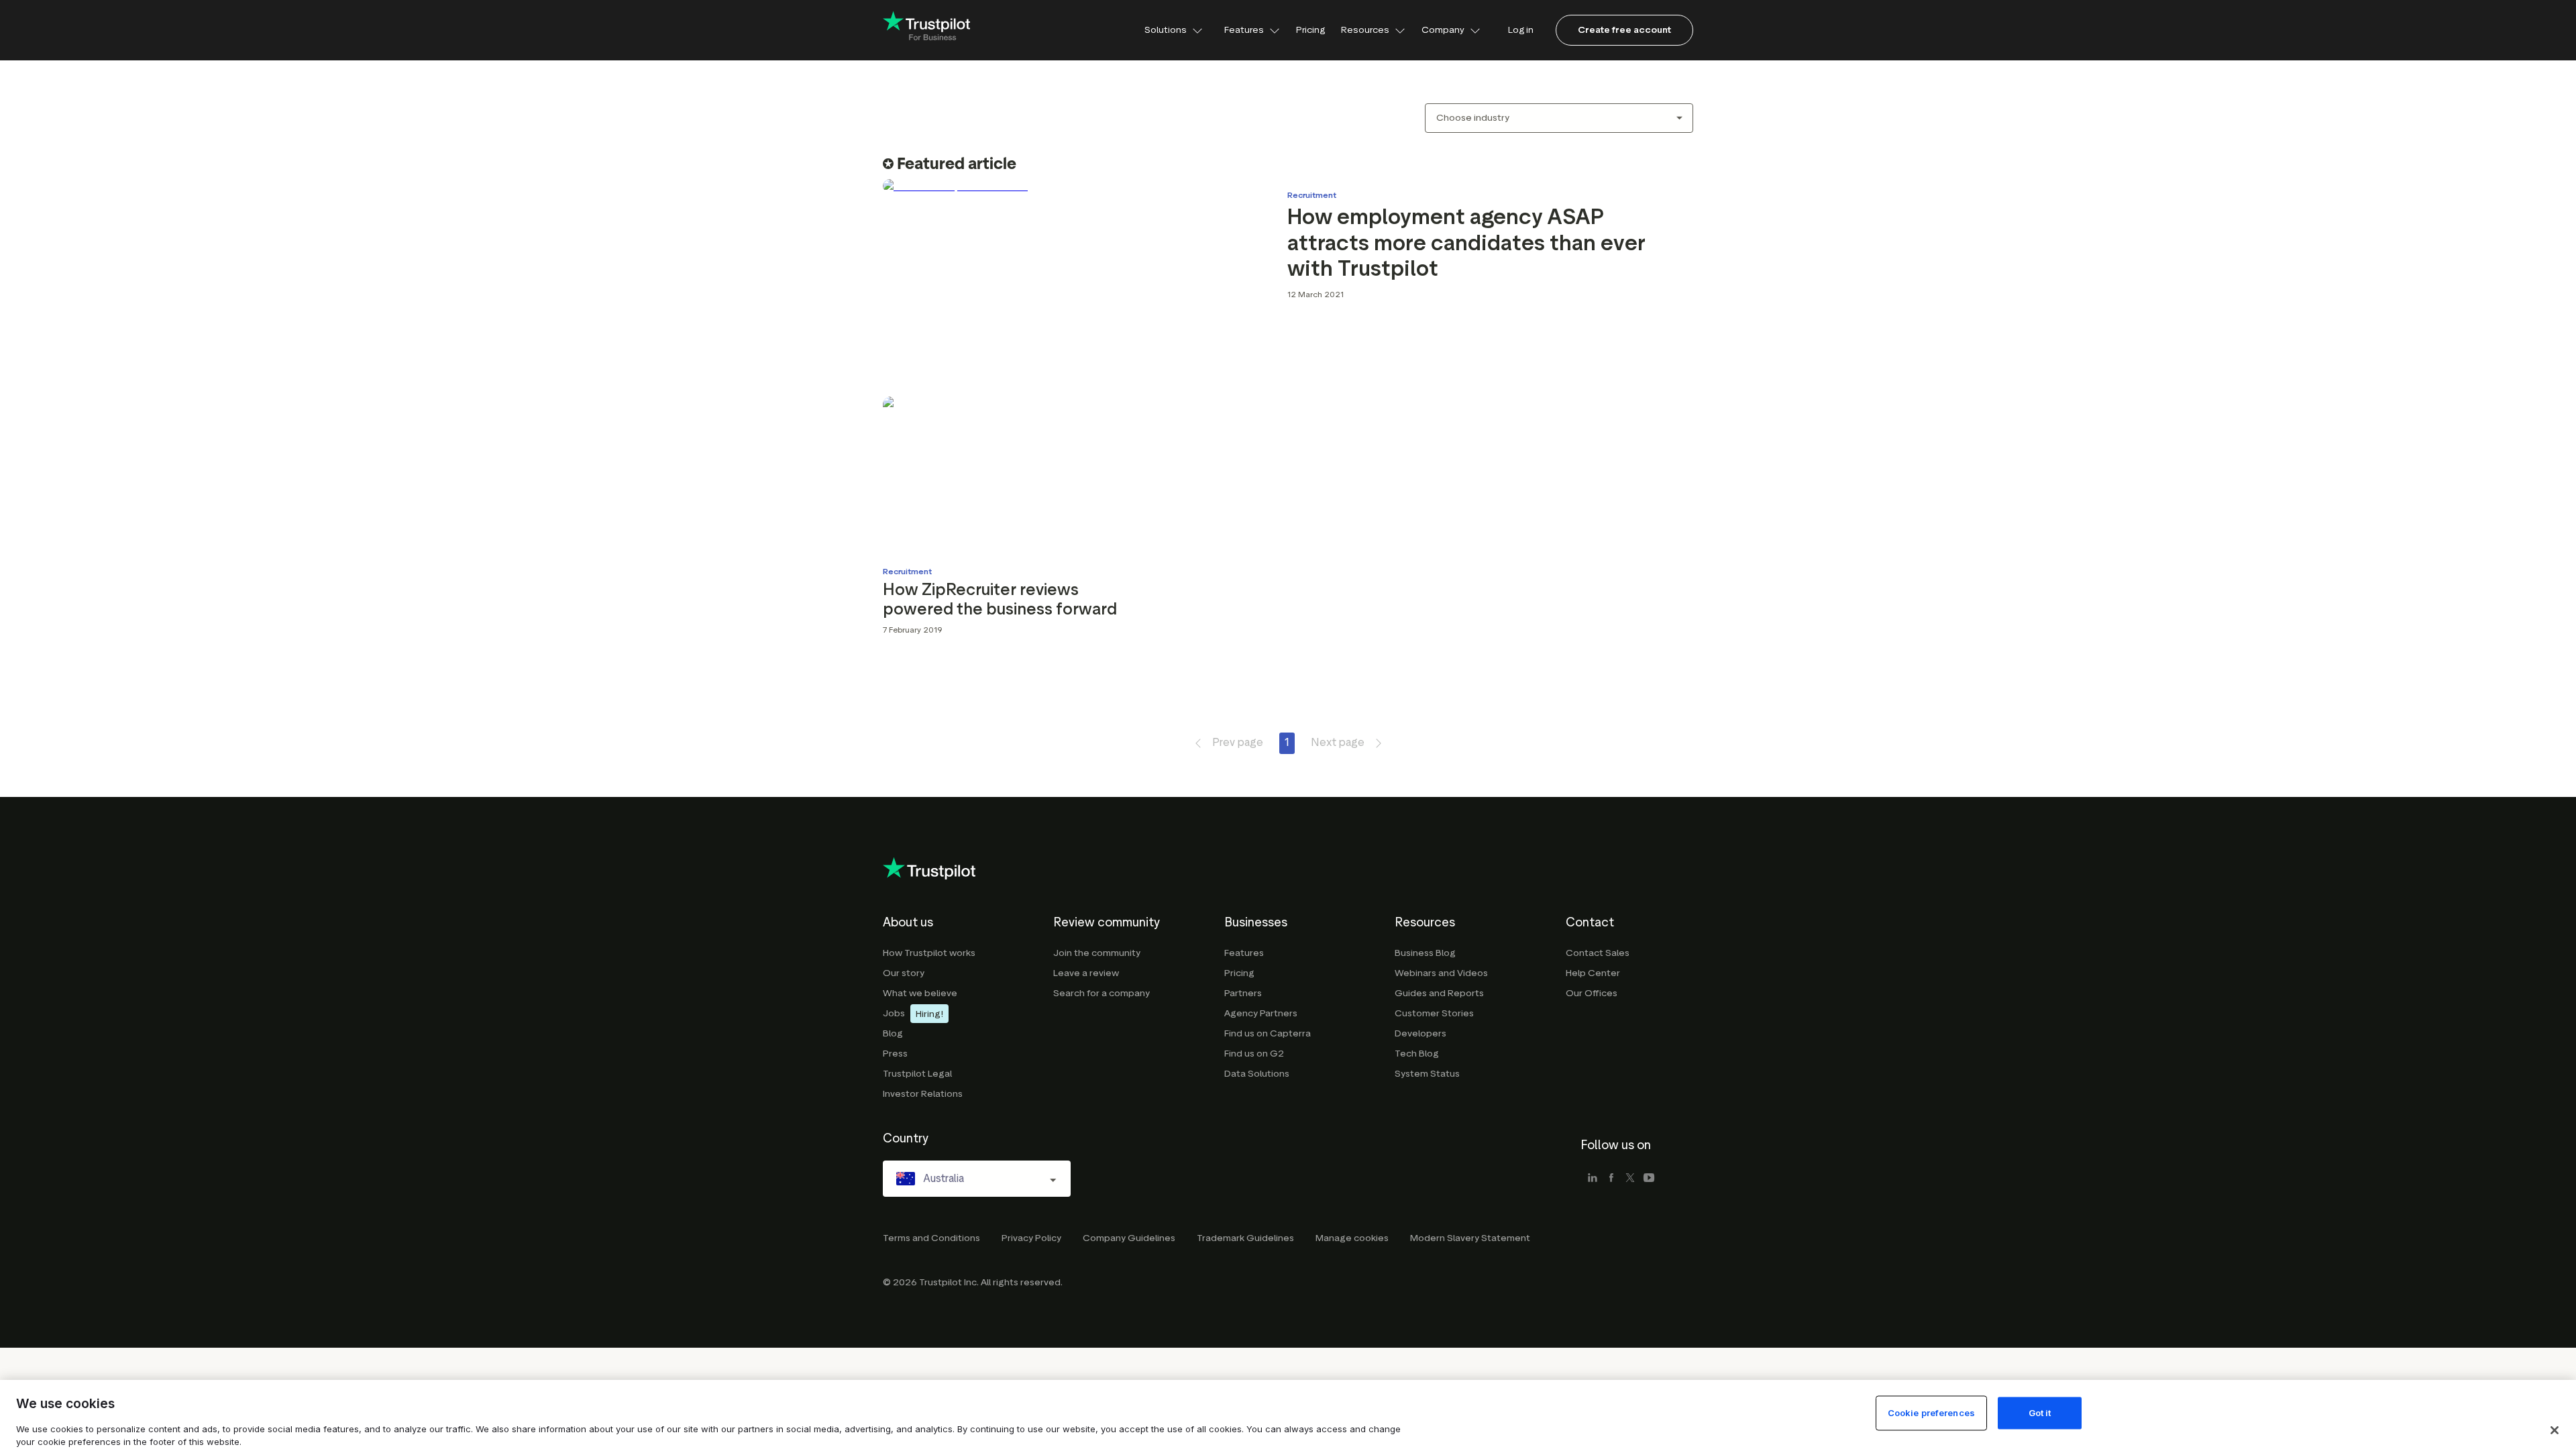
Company (1443, 30)
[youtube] (1649, 1179)
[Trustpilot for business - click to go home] (926, 31)
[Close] (2555, 1430)
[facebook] (1611, 1179)
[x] (1630, 1179)
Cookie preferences (1931, 1413)
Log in (1521, 30)
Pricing (1310, 30)
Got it (2040, 1413)
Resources (1365, 30)
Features (1244, 30)
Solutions (1166, 30)
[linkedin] (1593, 1179)
